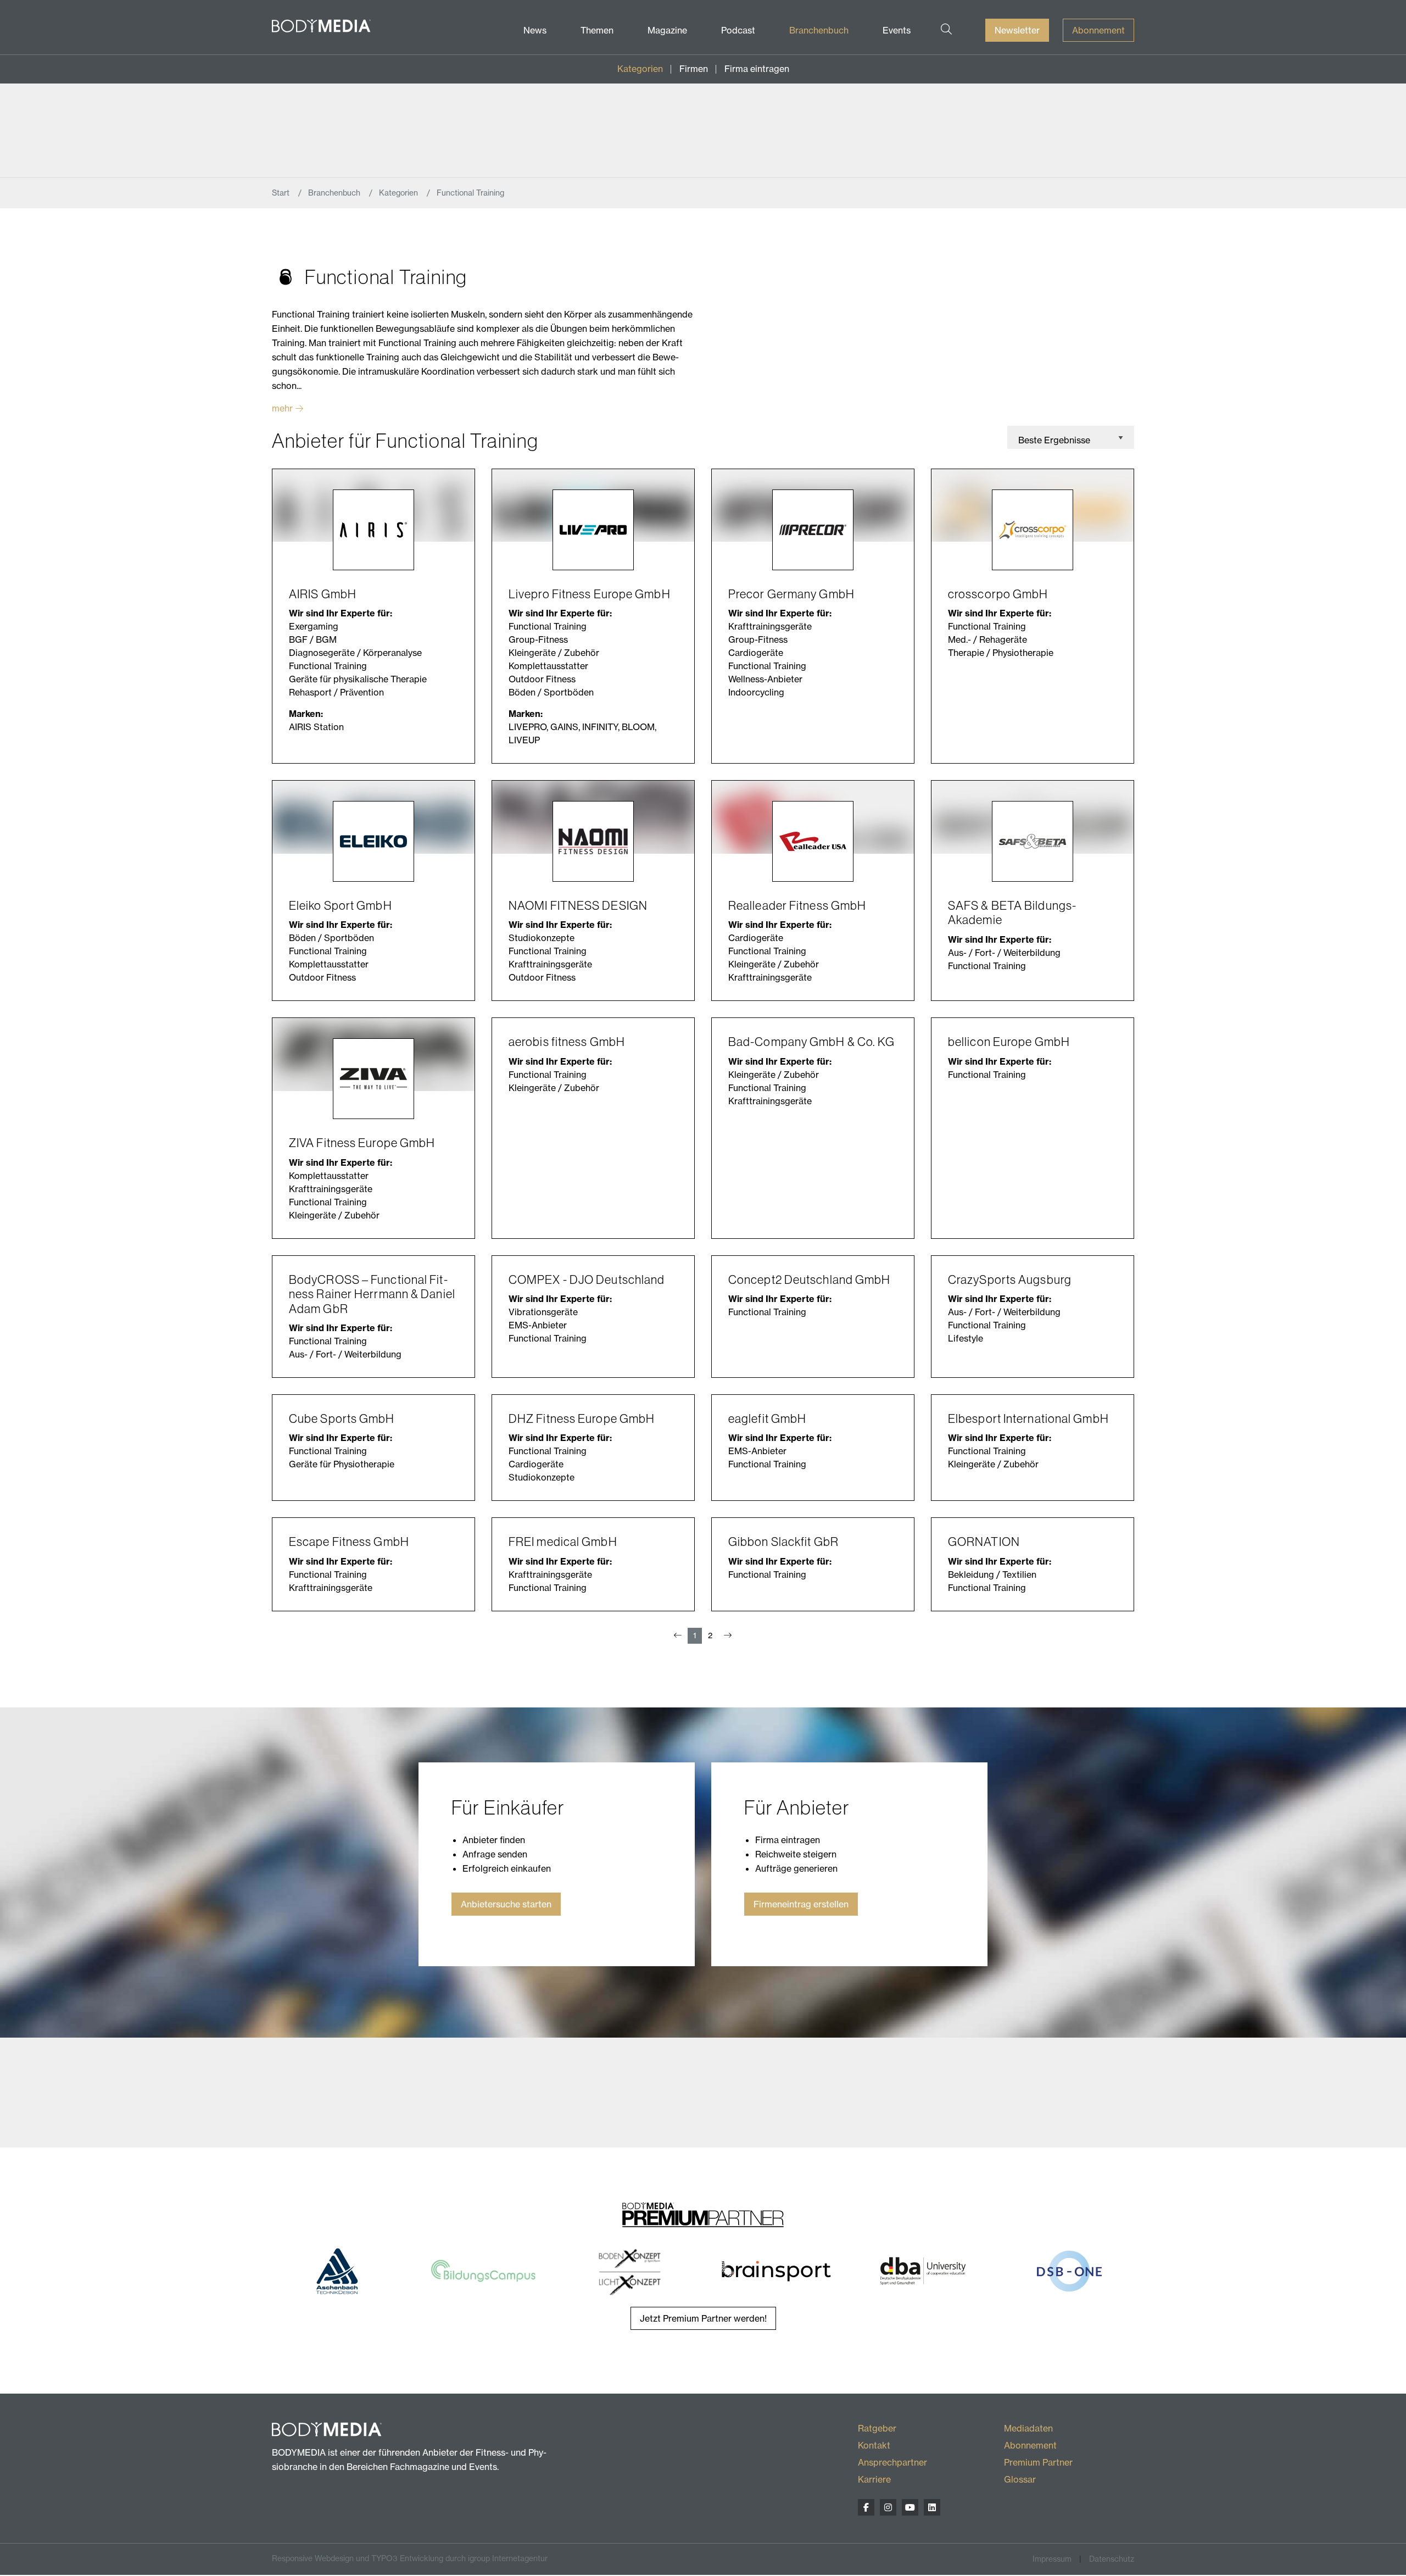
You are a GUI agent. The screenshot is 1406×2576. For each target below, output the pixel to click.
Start (282, 193)
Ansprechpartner (892, 2462)
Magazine (667, 30)
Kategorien (640, 69)
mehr (282, 408)
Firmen (694, 69)
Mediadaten (1028, 2428)
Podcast (738, 30)
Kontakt (874, 2445)
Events (897, 30)
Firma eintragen (757, 69)
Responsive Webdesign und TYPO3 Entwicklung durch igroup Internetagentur (410, 2558)
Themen (597, 30)
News (535, 30)
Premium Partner (1038, 2462)
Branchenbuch (819, 30)
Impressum (1052, 2559)
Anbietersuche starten (506, 1904)
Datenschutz (1112, 2559)
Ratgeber (877, 2428)
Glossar (1020, 2479)
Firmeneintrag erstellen (801, 1904)
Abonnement (1098, 30)
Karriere (874, 2479)
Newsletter (1017, 30)
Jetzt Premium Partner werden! (703, 2318)
